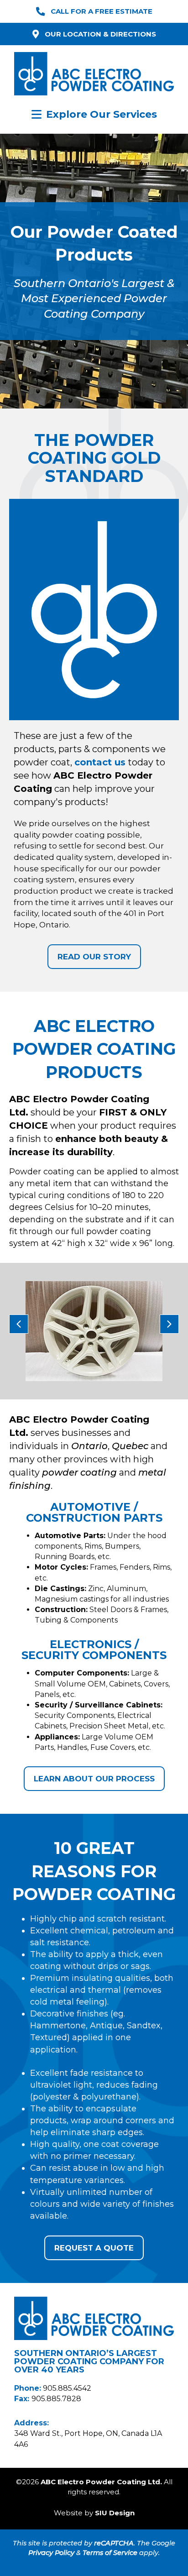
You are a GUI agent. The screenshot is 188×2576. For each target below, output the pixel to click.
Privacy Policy (51, 2553)
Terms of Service (110, 2553)
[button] (19, 1324)
